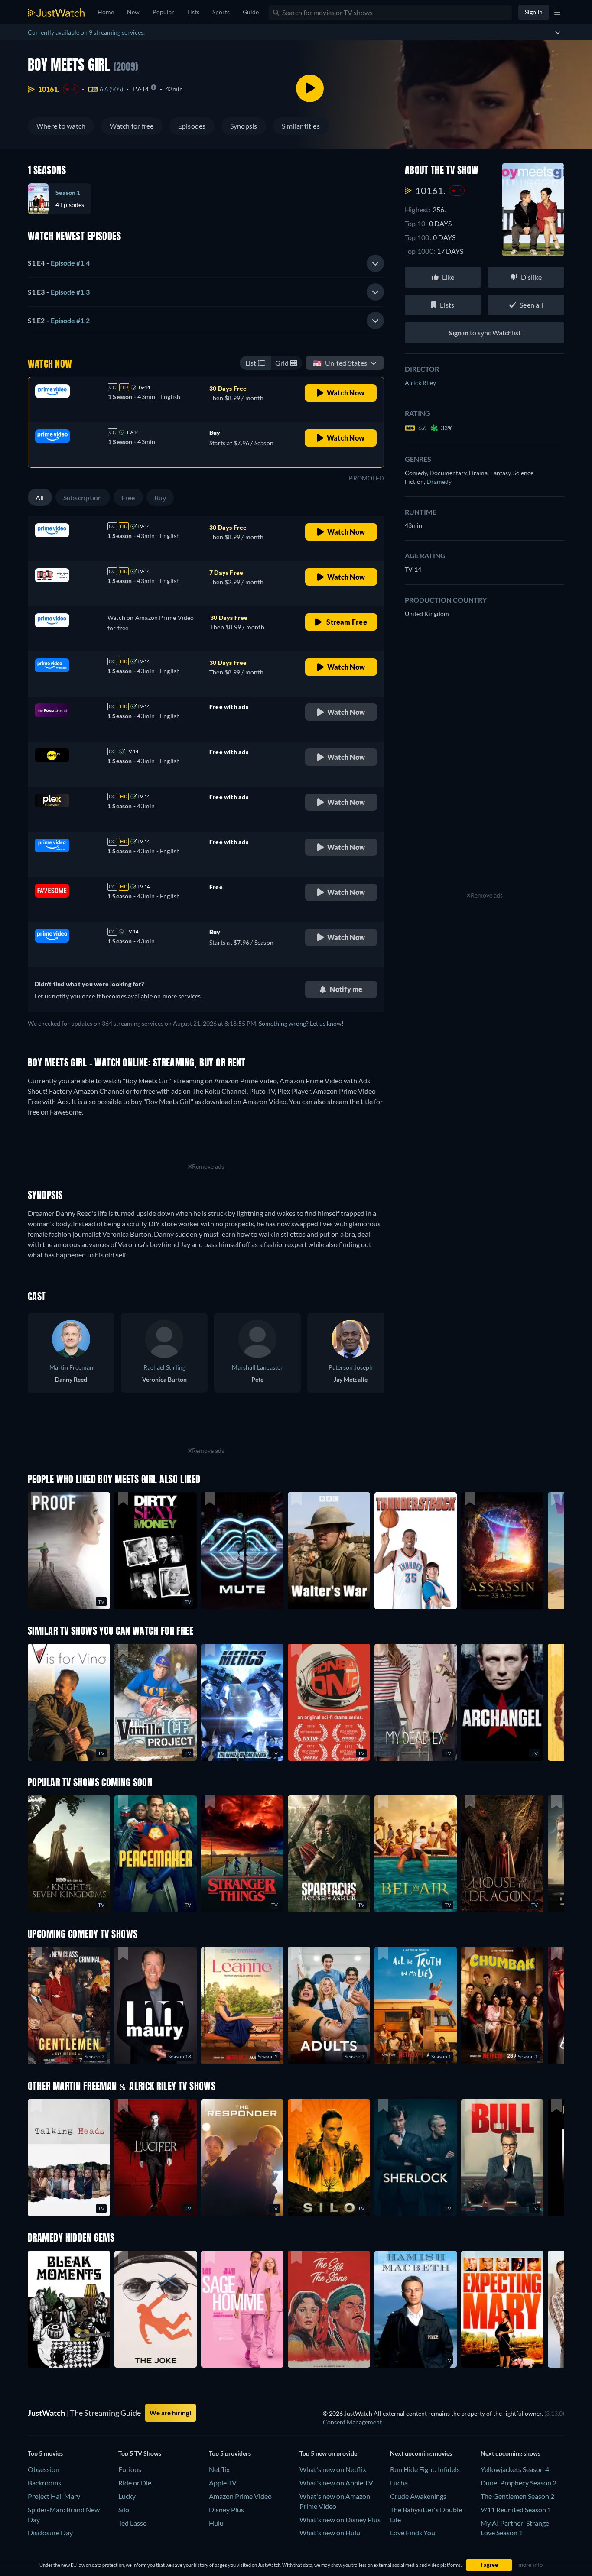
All (40, 497)
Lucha (399, 2483)
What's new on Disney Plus (340, 2519)
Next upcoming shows (511, 2453)
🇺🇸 (340, 363)
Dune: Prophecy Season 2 (519, 2483)
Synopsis (244, 126)
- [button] (59, 263)
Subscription (83, 497)
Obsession (44, 2469)
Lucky (127, 2496)
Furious (130, 2469)
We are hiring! (171, 2413)
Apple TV (223, 2483)
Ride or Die (135, 2483)
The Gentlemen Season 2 (517, 2496)
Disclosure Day (50, 2532)
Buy (160, 497)
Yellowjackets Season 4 (515, 2469)
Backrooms (44, 2483)
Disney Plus (226, 2510)
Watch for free (132, 126)
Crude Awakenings (418, 2496)
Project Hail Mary (54, 2496)
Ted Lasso (133, 2523)
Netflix (219, 2469)
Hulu (216, 2523)
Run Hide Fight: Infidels (425, 2469)
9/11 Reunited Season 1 (516, 2510)
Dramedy (439, 481)
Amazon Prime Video (240, 2496)
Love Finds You (413, 2532)
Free (128, 497)
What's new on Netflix (333, 2469)
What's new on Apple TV (336, 2483)
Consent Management (352, 2422)
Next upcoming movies (421, 2453)
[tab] (206, 263)
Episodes (192, 126)
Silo (124, 2510)
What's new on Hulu (330, 2532)
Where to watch (61, 126)
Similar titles (301, 126)
